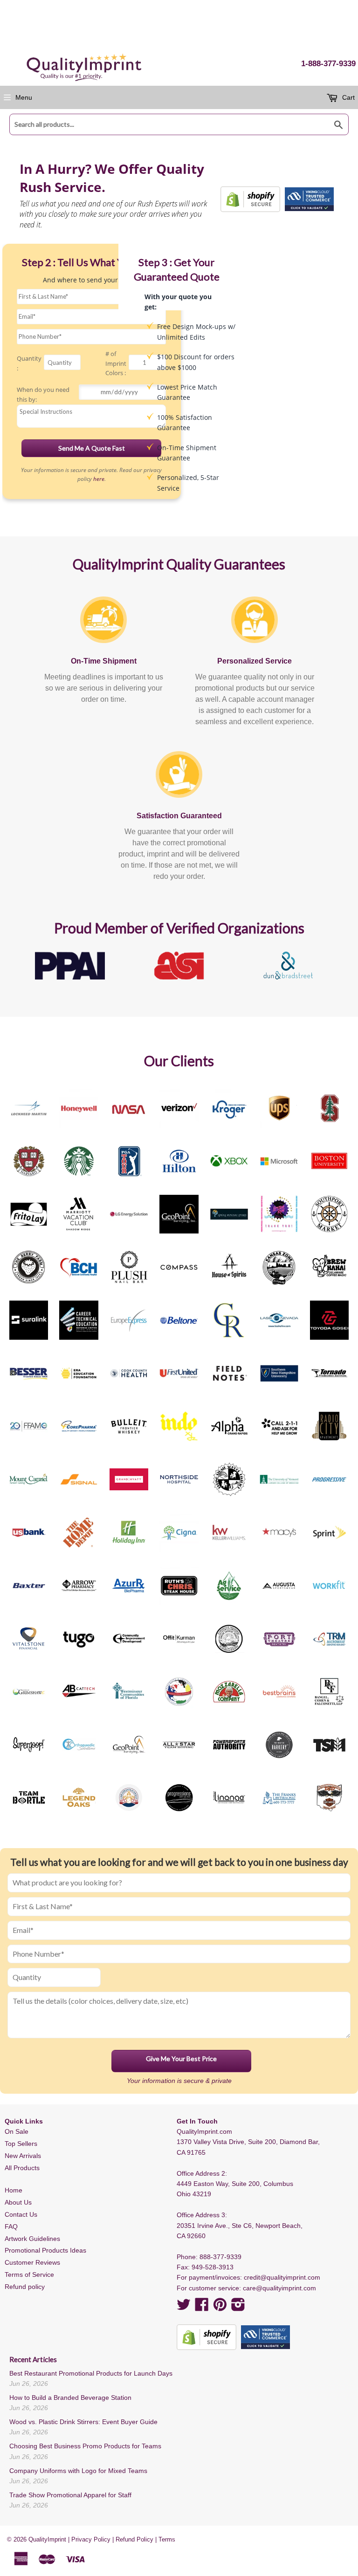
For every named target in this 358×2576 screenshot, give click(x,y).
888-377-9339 (220, 2257)
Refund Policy (134, 2539)
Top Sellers (21, 2144)
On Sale (17, 2131)
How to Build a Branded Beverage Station (70, 2398)
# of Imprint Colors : (116, 363)
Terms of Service (29, 2275)
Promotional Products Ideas (45, 2250)
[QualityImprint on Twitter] (184, 2308)
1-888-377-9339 (328, 64)
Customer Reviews (32, 2262)
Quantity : (29, 363)
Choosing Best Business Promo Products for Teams (85, 2446)
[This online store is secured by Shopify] (250, 199)
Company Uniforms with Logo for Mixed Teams (78, 2471)
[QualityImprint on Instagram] (238, 2308)
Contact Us (21, 2214)
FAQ (11, 2227)
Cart (348, 97)
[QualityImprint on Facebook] (202, 2308)
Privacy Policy (91, 2539)
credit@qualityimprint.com (282, 2277)
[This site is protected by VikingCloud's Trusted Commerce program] (309, 199)
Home (14, 2190)
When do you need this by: (43, 394)
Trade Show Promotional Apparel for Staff (70, 2495)
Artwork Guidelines (32, 2239)
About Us (18, 2202)
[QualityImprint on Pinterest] (220, 2308)
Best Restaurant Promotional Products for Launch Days (91, 2373)
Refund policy (25, 2287)
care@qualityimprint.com (279, 2288)
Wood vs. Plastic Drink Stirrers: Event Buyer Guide (83, 2422)
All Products (22, 2168)
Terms (167, 2539)
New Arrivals (23, 2156)
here (99, 479)
